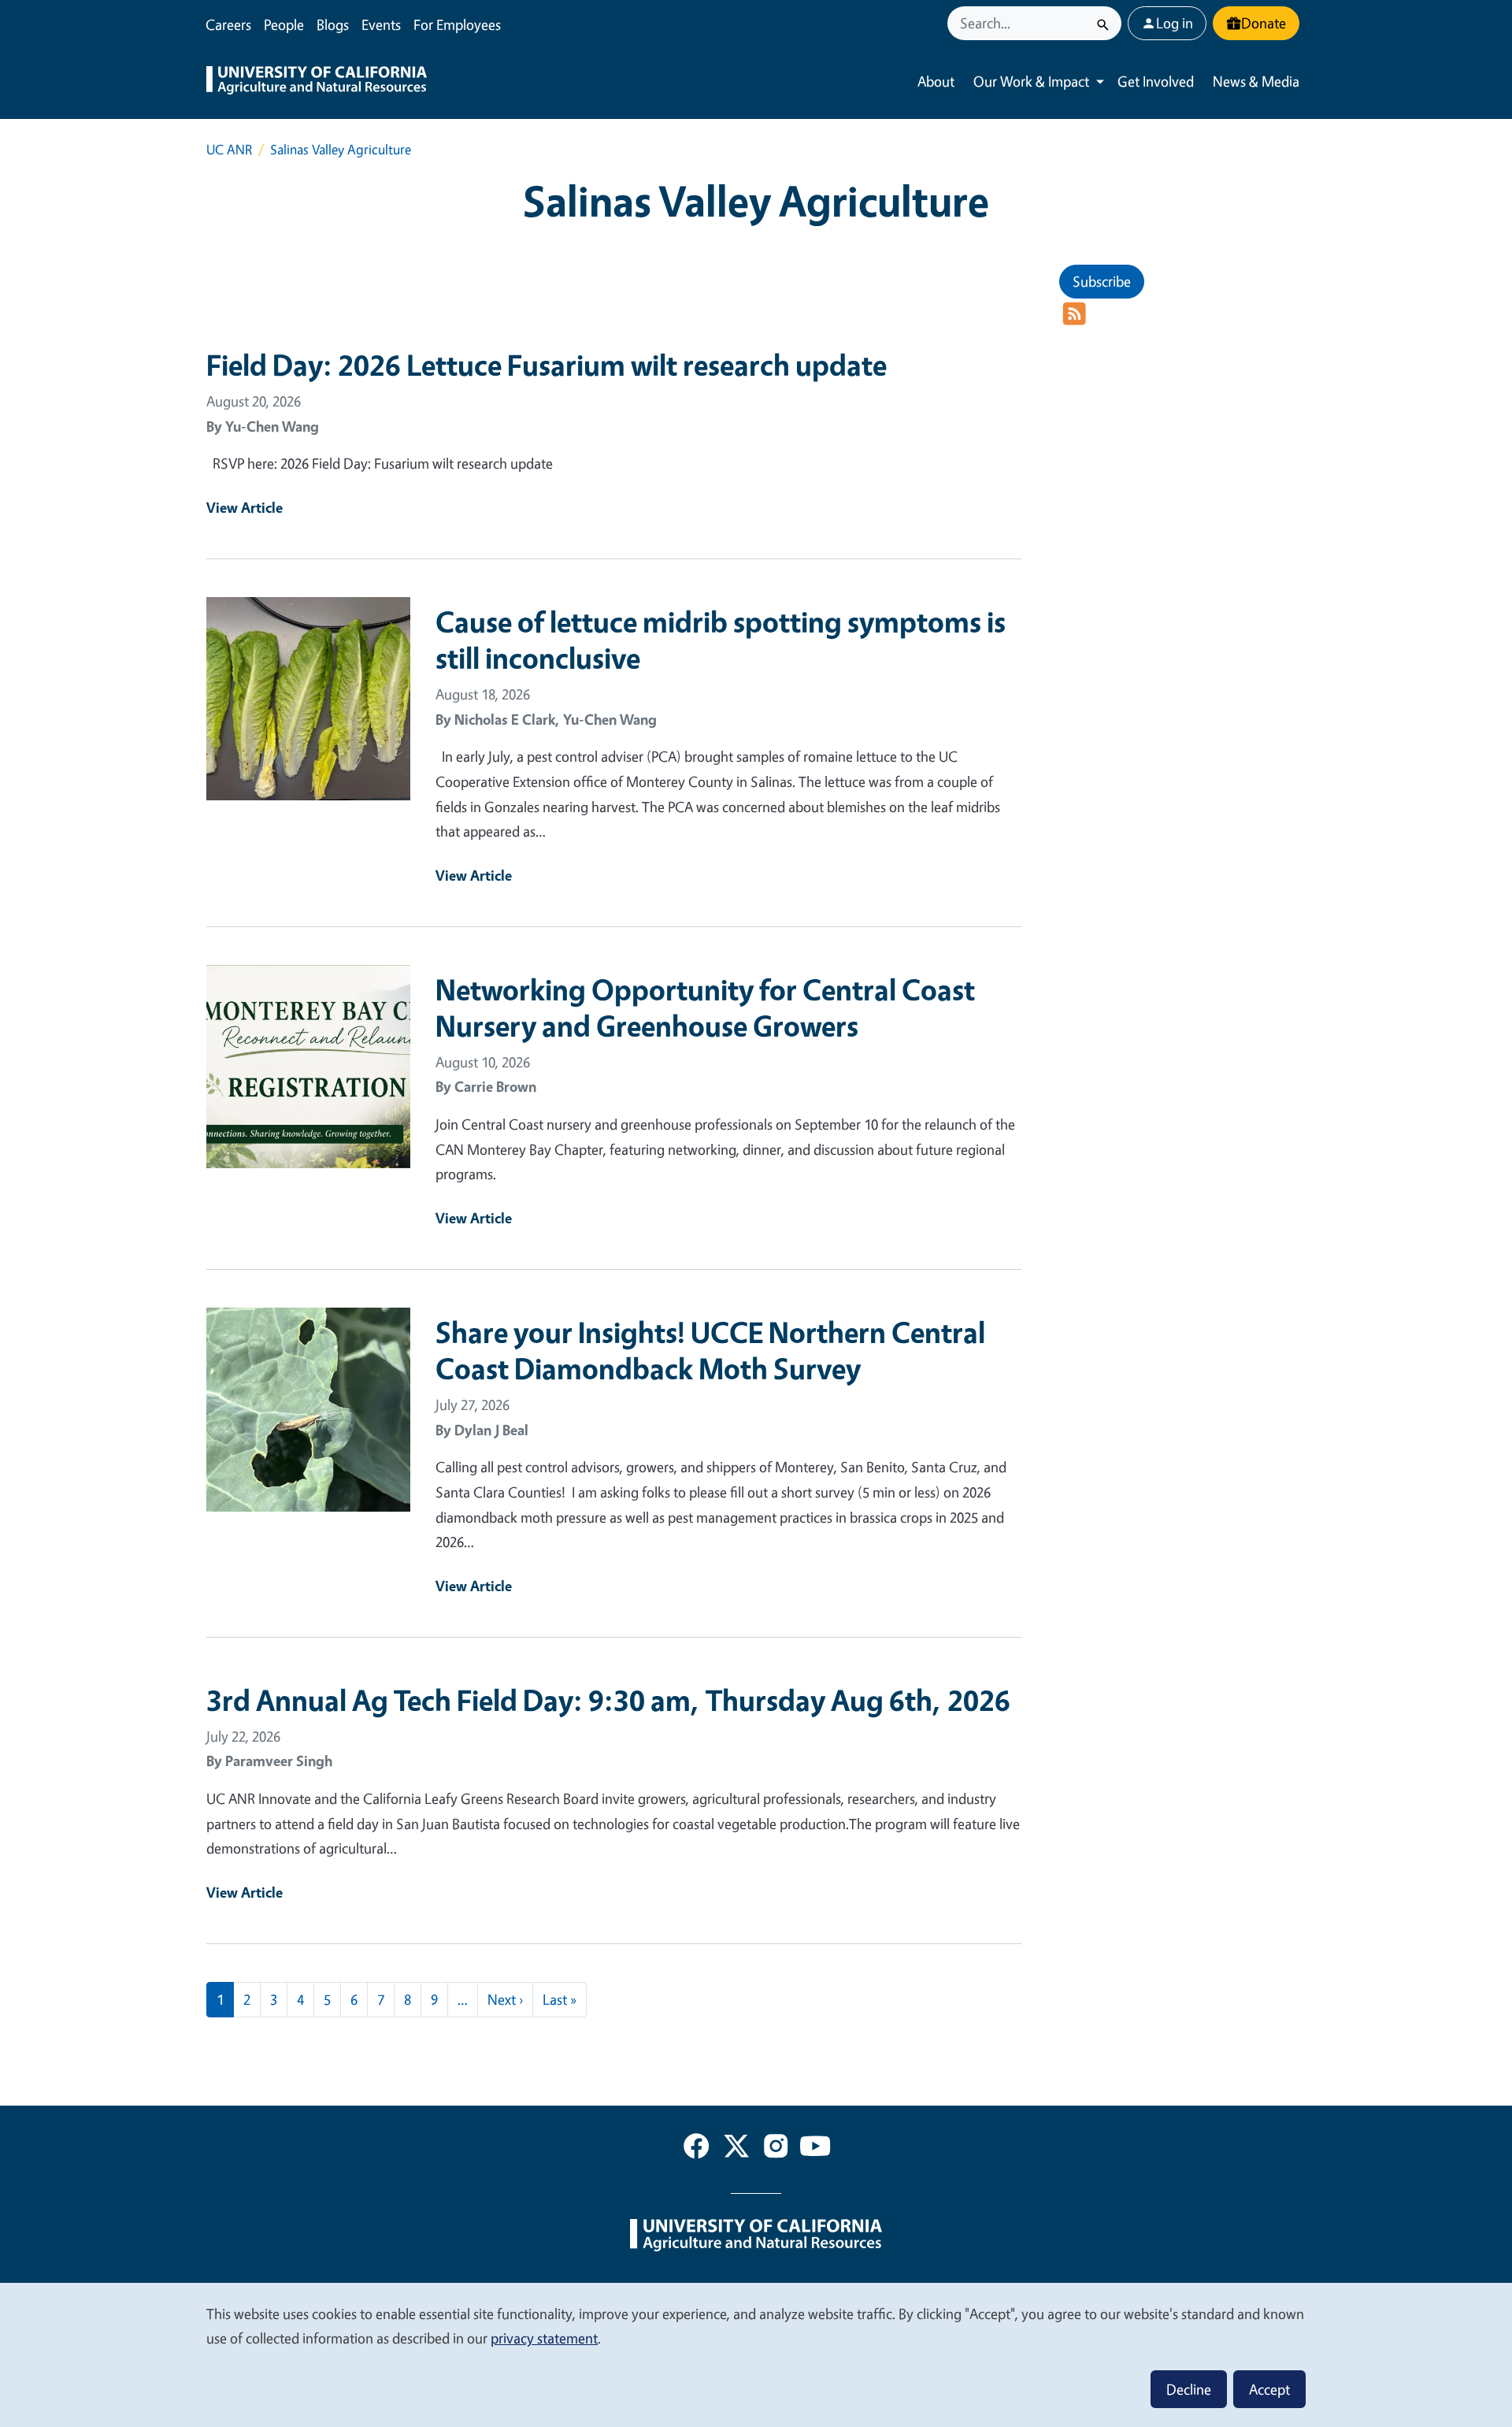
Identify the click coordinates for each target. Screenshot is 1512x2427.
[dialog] (756, 2354)
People (284, 24)
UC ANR (229, 149)
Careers (228, 24)
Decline (1189, 2389)
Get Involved (1156, 81)
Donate (1264, 23)
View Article (245, 507)
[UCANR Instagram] (776, 2149)
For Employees (457, 24)
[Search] (1103, 23)
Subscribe (1102, 281)
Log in (1175, 23)
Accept (1269, 2389)
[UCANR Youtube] (815, 2149)
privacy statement (544, 2338)
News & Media (1256, 81)
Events (381, 24)
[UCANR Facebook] (696, 2149)
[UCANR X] (736, 2149)
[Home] (317, 82)
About (936, 81)
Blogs (333, 24)
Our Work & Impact (1031, 81)
